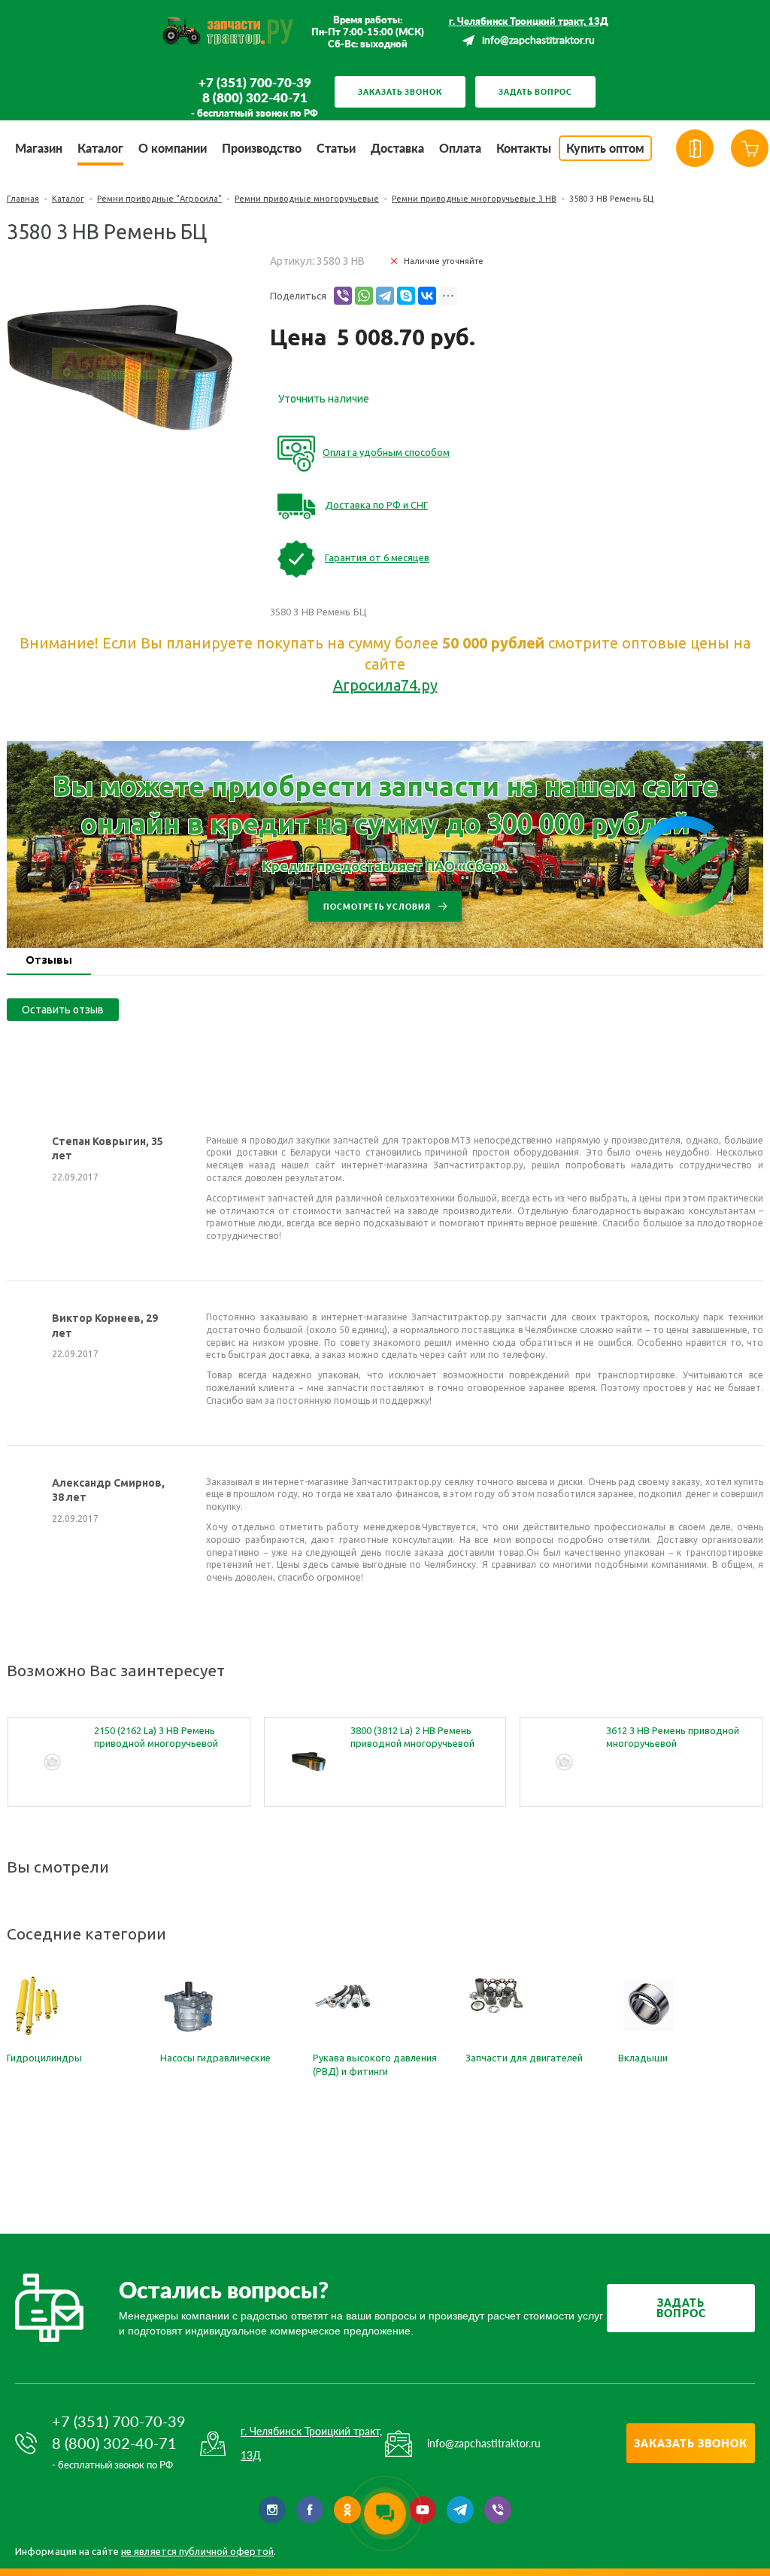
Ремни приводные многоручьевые (307, 199)
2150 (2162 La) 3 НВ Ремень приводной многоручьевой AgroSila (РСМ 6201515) (156, 1738)
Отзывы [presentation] (49, 960)
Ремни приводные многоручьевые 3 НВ (474, 199)
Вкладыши (643, 2058)
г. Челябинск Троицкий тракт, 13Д (529, 21)
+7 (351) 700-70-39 (255, 83)
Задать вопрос (535, 92)
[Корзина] (750, 148)
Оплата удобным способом (386, 452)
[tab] (49, 961)
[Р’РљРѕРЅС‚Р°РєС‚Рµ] (427, 296)
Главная (23, 199)
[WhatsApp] (364, 296)
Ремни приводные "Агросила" (159, 199)
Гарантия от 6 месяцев (377, 557)
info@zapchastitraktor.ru (538, 41)
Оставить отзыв (63, 1010)
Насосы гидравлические (215, 2058)
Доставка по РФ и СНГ (376, 505)
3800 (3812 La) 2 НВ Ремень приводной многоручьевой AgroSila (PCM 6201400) (412, 1738)
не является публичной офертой (197, 2551)
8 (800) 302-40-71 (255, 98)
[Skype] (406, 296)
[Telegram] (385, 296)
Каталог (68, 199)
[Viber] (343, 296)
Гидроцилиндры (44, 2058)
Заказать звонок (400, 92)
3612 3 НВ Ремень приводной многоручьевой (673, 1737)
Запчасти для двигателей (524, 2058)
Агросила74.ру (385, 685)
